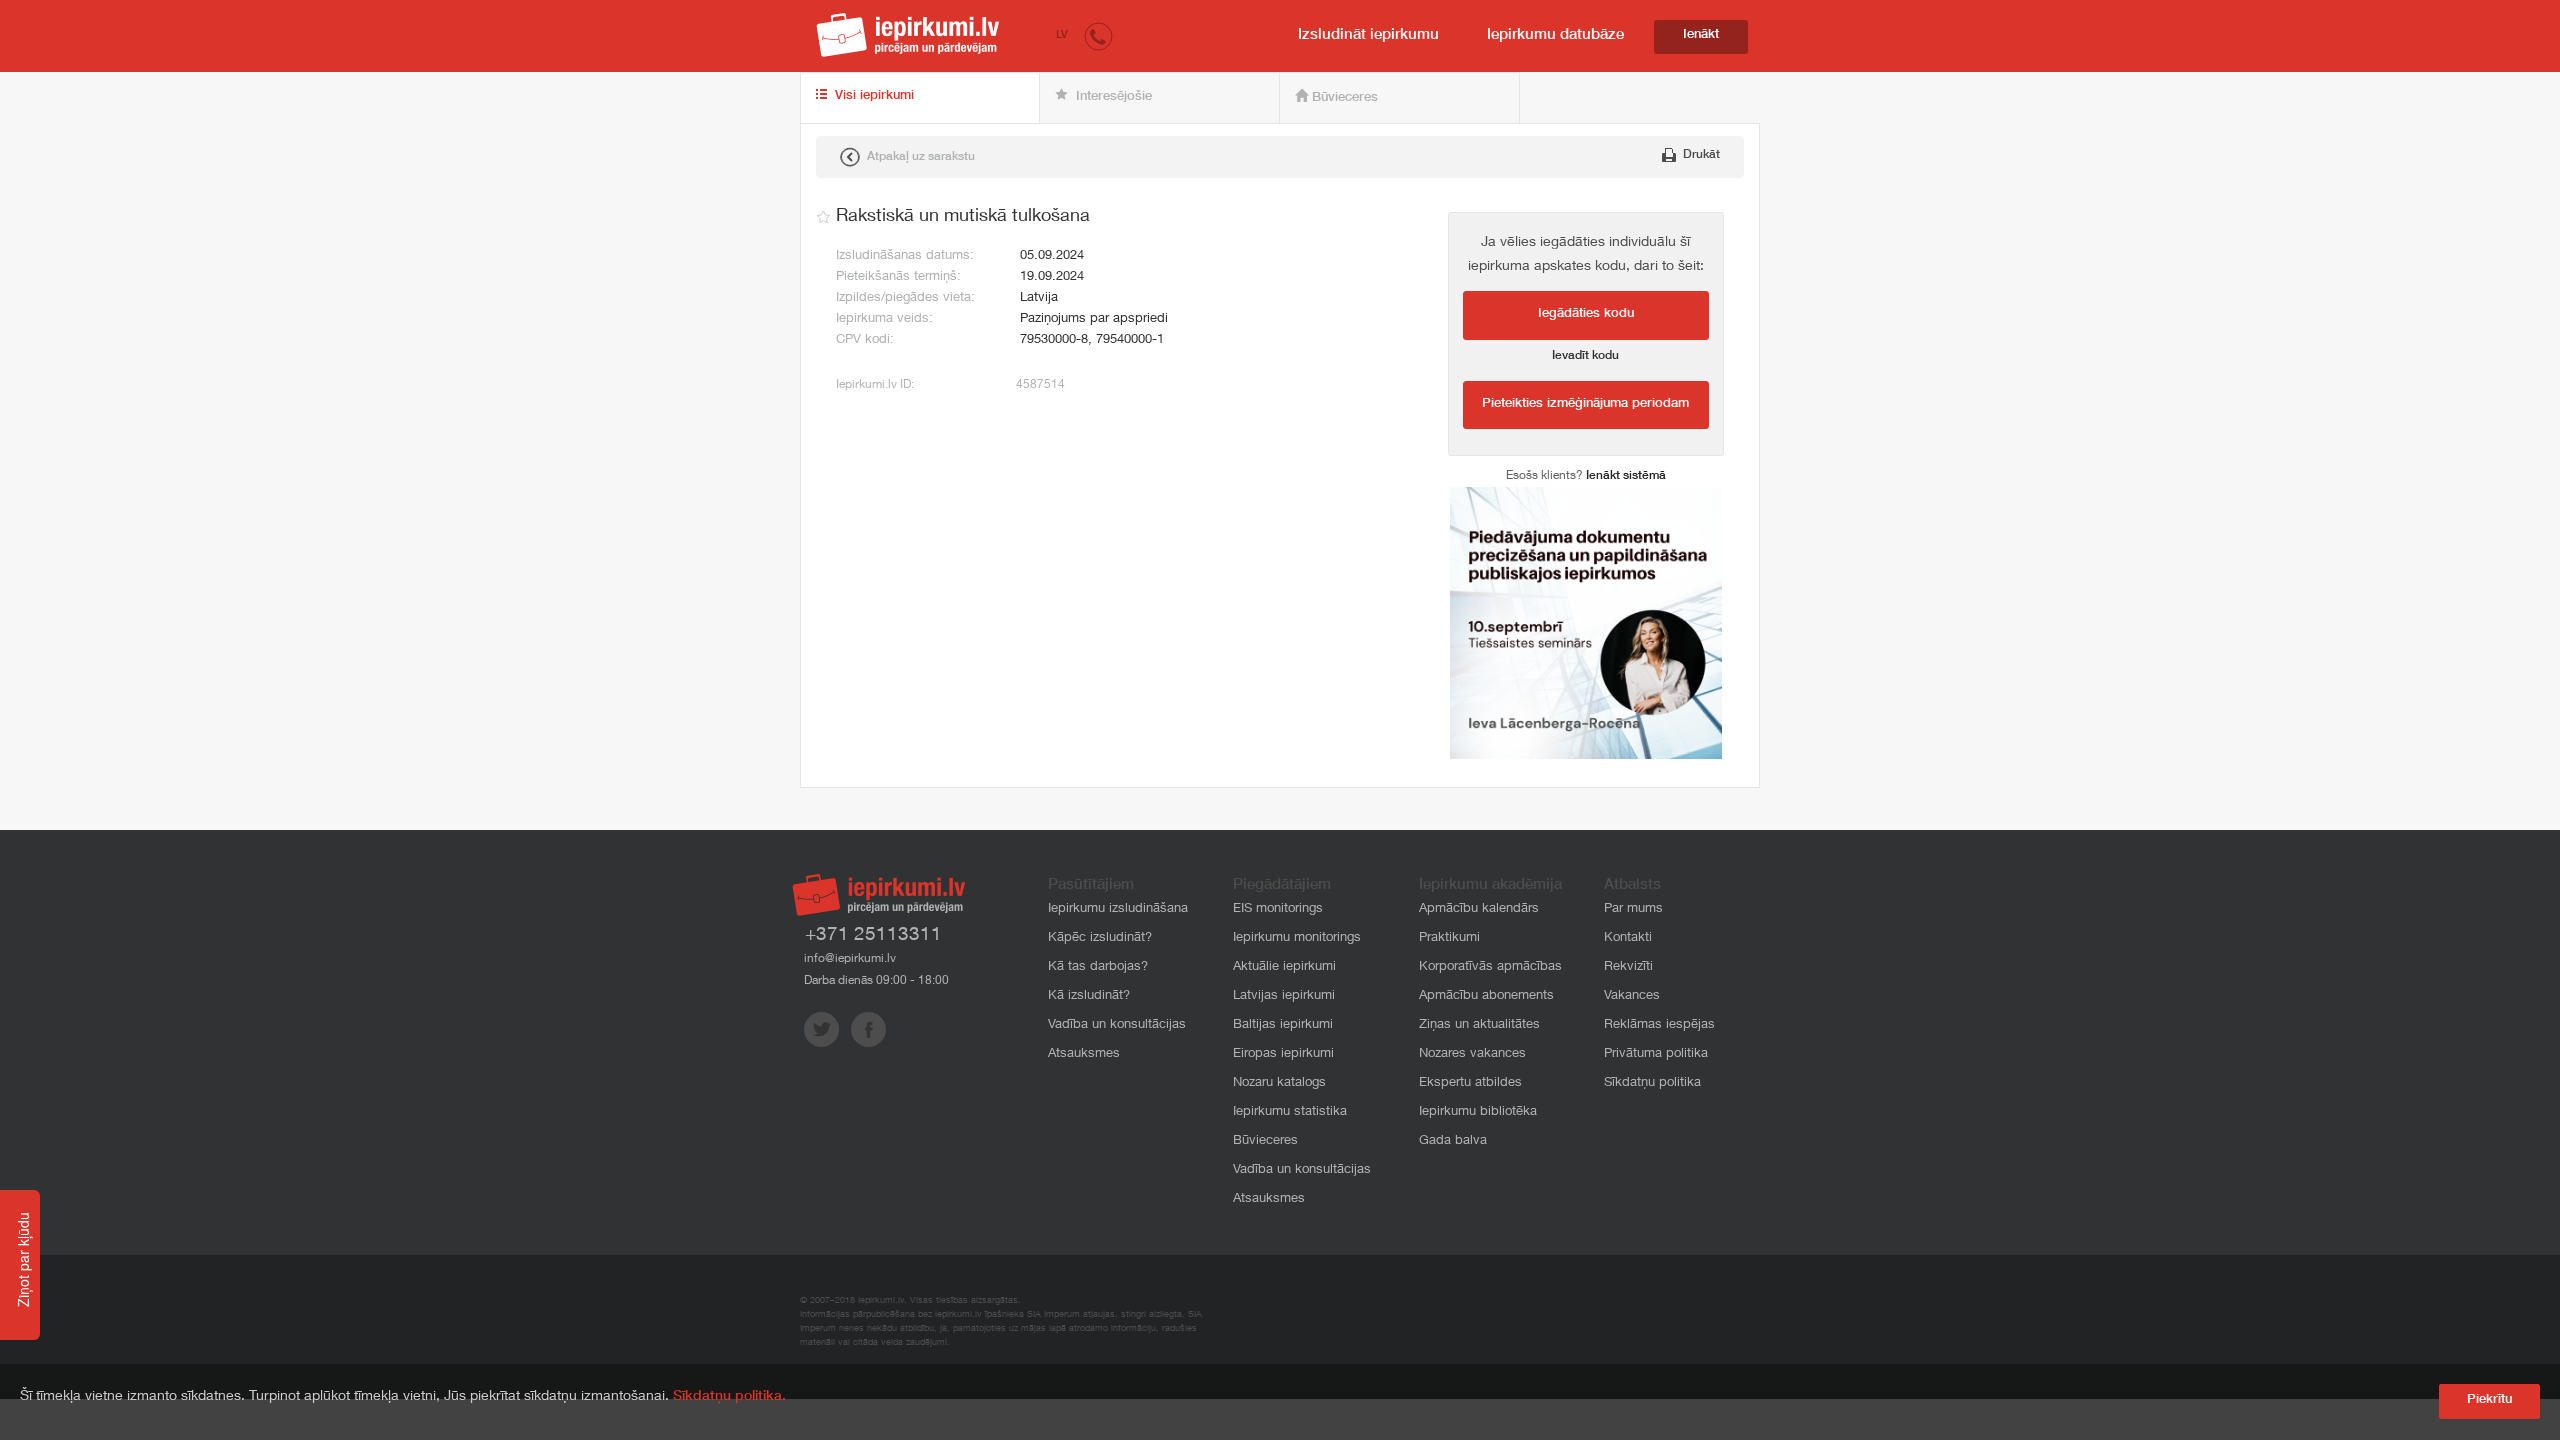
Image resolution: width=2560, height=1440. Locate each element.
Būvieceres (1343, 98)
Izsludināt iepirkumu (1368, 35)
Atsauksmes (1084, 1054)
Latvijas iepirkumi (1284, 996)
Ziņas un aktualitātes (1479, 1025)
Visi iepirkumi (872, 96)
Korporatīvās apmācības (1490, 967)
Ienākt (1701, 35)
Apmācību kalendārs (1479, 909)
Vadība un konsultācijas (1117, 1025)
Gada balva (1453, 1141)
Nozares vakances (1472, 1054)
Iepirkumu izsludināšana (1118, 909)
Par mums (1633, 909)
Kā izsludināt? (1089, 996)
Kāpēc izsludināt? (1100, 938)
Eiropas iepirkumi (1283, 1054)
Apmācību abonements (1486, 996)
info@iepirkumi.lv (850, 959)
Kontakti (1628, 938)
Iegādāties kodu (1586, 314)
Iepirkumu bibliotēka (1478, 1112)
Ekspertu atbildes (1470, 1083)
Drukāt (1700, 155)
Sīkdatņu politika (1652, 1083)
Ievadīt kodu (1585, 356)
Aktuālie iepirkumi (1284, 967)
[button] (1098, 35)
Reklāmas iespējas (1659, 1025)
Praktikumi (1449, 938)
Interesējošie (1112, 97)
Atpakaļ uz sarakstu (919, 157)
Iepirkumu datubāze (1555, 35)
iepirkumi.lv (908, 35)
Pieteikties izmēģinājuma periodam (1585, 404)
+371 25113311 (873, 935)
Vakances (1632, 996)
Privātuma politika (1656, 1054)
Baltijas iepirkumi (1283, 1025)
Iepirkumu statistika (1290, 1112)
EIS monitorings (1278, 909)
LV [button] (1062, 35)
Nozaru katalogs (1279, 1083)
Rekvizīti (1628, 967)
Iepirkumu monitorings (1297, 938)
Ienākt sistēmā (1626, 476)
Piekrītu (2489, 1400)
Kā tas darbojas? (1098, 967)
